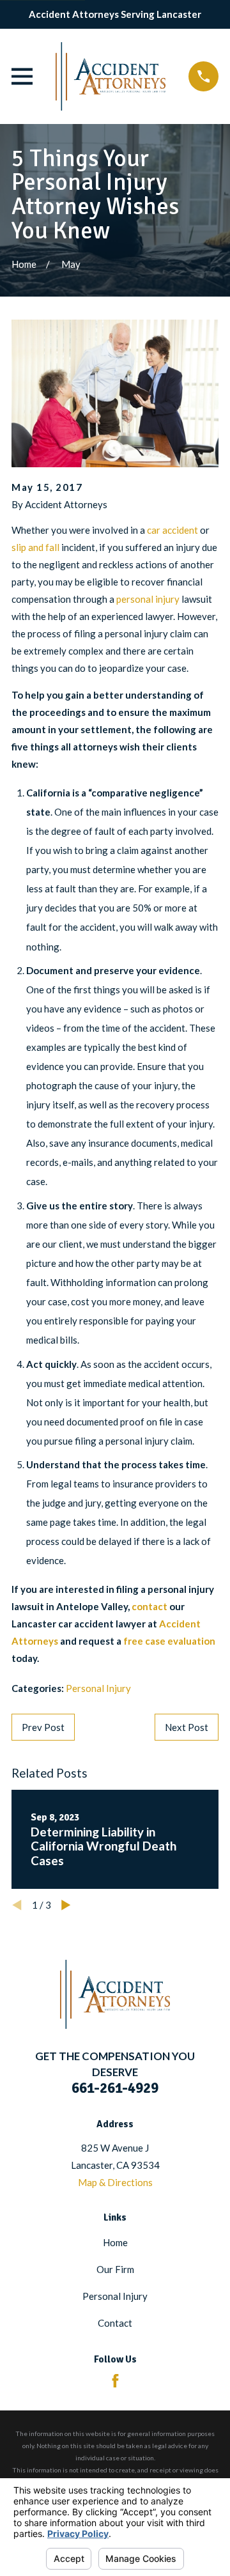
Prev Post (43, 1727)
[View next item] (66, 1905)
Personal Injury (98, 1688)
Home (115, 2242)
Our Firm (115, 2269)
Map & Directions (115, 2182)
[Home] (111, 76)
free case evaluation (169, 1641)
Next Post (187, 1727)
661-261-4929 (115, 2088)
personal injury (148, 599)
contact (149, 1606)
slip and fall (35, 547)
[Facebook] (115, 2381)
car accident (172, 530)
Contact (115, 2323)
